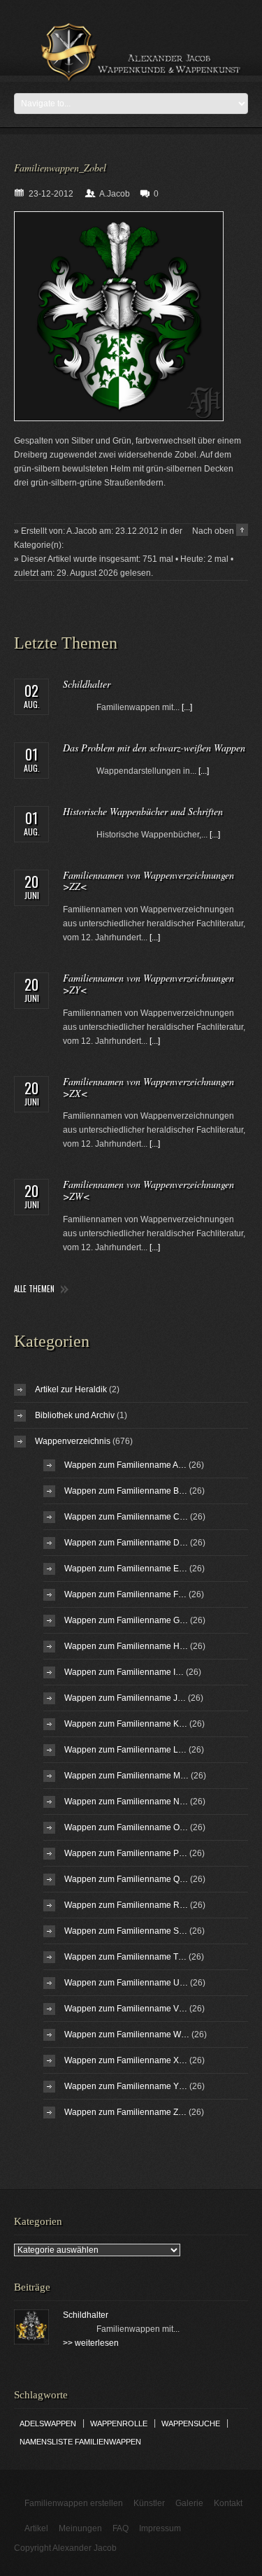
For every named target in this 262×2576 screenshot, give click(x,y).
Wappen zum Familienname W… (127, 2034)
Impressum (160, 2528)
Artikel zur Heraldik (71, 1389)
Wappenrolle (119, 2423)
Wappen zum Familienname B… (126, 1491)
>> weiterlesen (91, 2343)
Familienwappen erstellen (74, 2503)
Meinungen (80, 2528)
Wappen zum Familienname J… (125, 1698)
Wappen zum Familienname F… (125, 1594)
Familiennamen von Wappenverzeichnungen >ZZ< (148, 881)
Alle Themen (34, 1289)
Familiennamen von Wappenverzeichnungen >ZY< (148, 984)
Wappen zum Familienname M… (126, 1776)
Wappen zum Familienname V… (126, 2009)
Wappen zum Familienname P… (126, 1853)
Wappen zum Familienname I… (124, 1672)
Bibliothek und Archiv (75, 1415)
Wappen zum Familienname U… (126, 1983)
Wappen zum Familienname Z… (125, 2112)
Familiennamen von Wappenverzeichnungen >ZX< (148, 1087)
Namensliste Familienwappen (80, 2442)
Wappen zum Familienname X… (126, 2060)
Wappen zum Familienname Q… (126, 1879)
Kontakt (228, 2503)
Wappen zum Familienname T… (125, 1957)
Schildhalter (87, 684)
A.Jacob (115, 194)
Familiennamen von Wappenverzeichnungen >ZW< (148, 1190)
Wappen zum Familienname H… (126, 1646)
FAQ (121, 2528)
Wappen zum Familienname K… (126, 1724)
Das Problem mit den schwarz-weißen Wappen (154, 748)
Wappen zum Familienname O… (126, 1827)
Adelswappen (48, 2423)
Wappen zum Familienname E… (126, 1569)
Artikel (36, 2528)
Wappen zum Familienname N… (126, 1802)
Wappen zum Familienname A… (125, 1465)
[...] (187, 707)
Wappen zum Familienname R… (126, 1905)
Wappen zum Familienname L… (125, 1750)
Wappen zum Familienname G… (126, 1620)
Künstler (149, 2503)
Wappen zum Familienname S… (126, 1931)
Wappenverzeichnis (73, 1441)
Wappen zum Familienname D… (126, 1543)
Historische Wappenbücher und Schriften (143, 811)
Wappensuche (191, 2423)
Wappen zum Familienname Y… (126, 2086)
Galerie (189, 2503)
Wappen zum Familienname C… (126, 1517)
